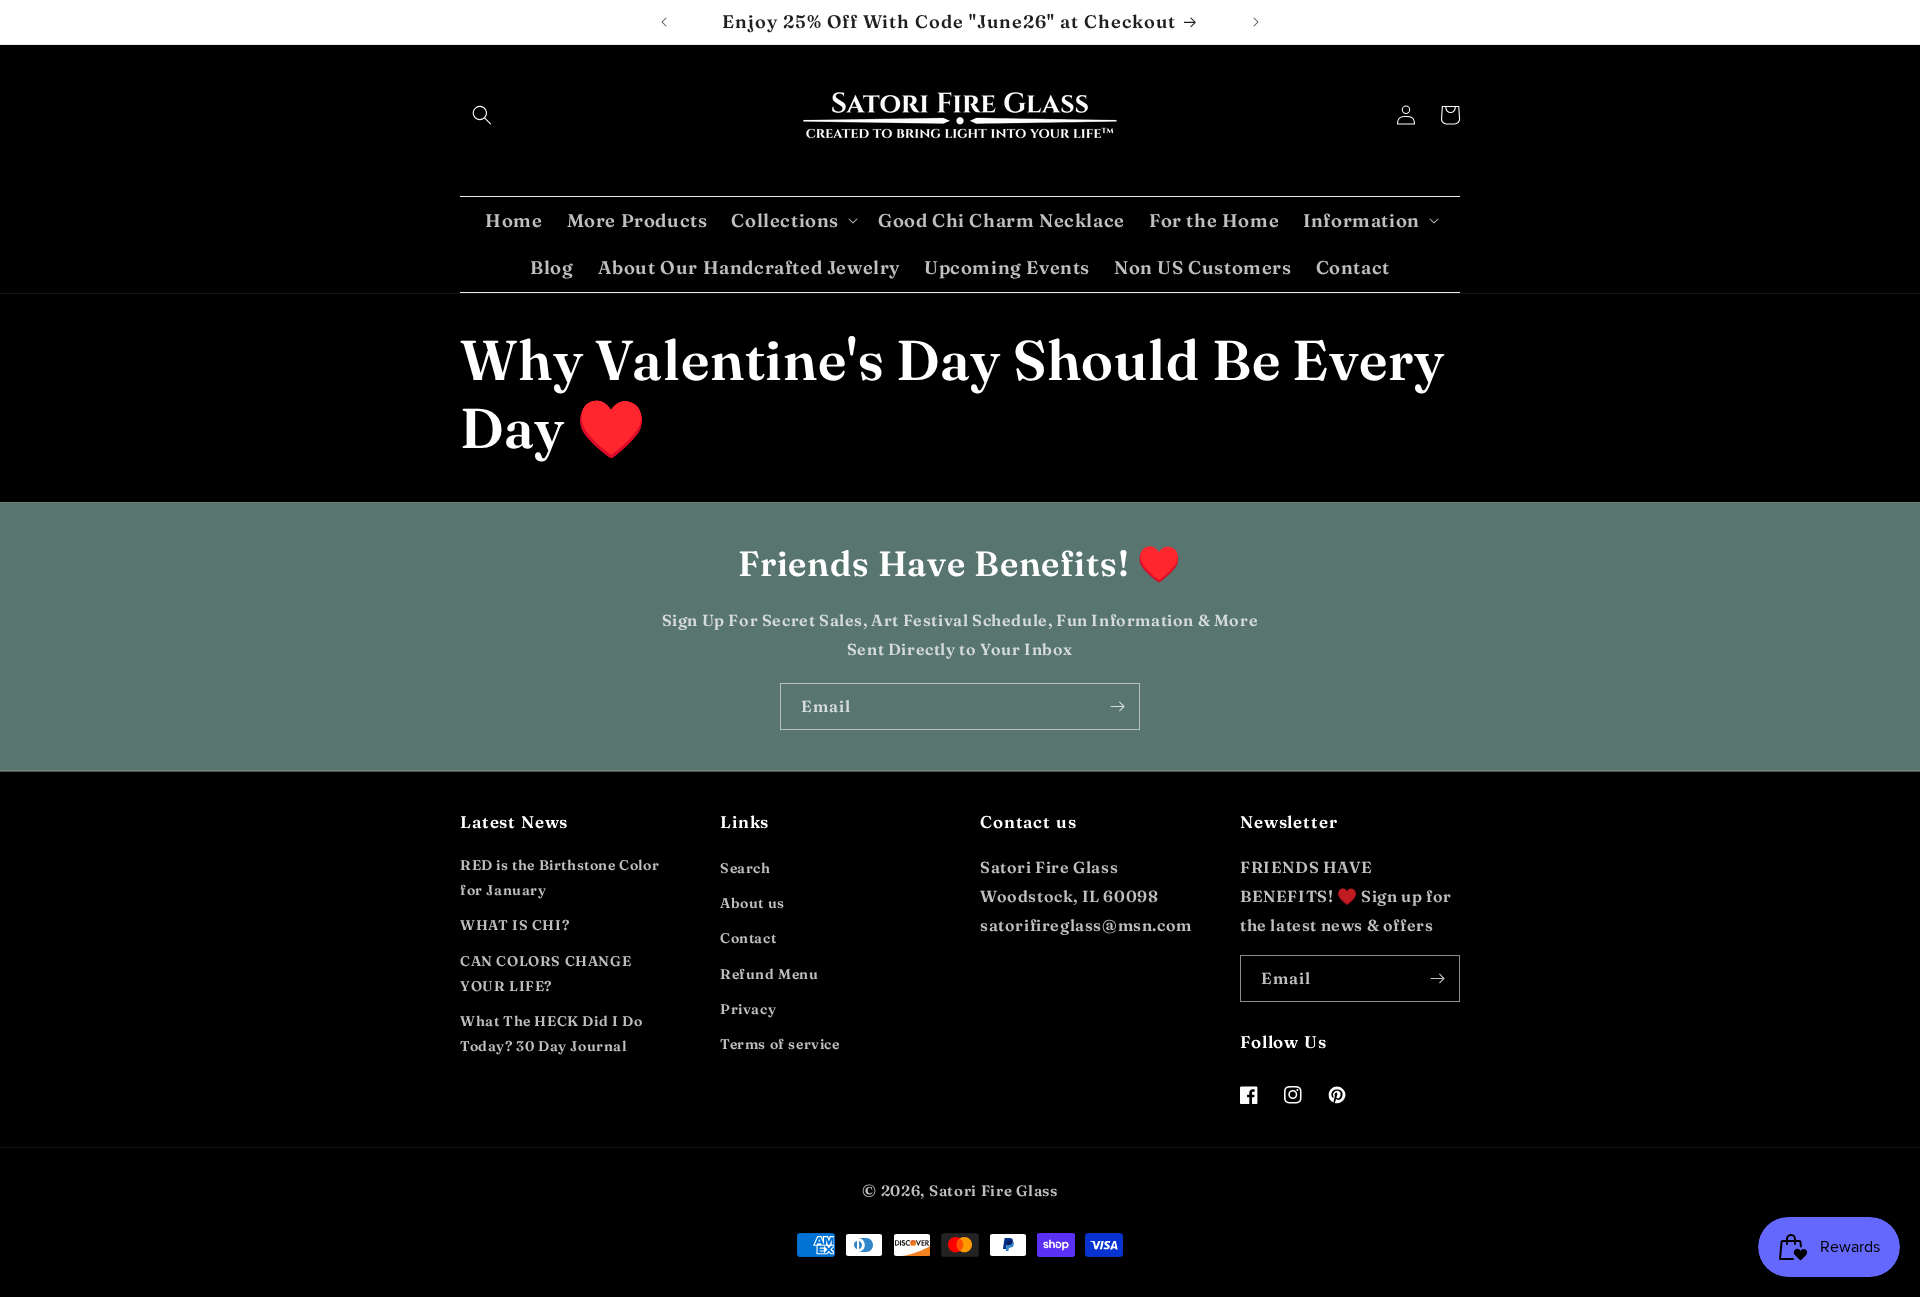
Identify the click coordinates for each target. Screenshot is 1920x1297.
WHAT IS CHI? (514, 925)
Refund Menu (769, 974)
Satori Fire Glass (993, 1190)
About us (752, 903)
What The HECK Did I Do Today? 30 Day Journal (551, 1033)
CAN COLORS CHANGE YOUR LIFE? (545, 973)
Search (745, 868)
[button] (482, 115)
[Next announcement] (1256, 22)
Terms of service (780, 1044)
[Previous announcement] (664, 22)
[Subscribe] (1117, 706)
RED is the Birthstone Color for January (559, 877)
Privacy (748, 1009)
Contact (748, 938)
